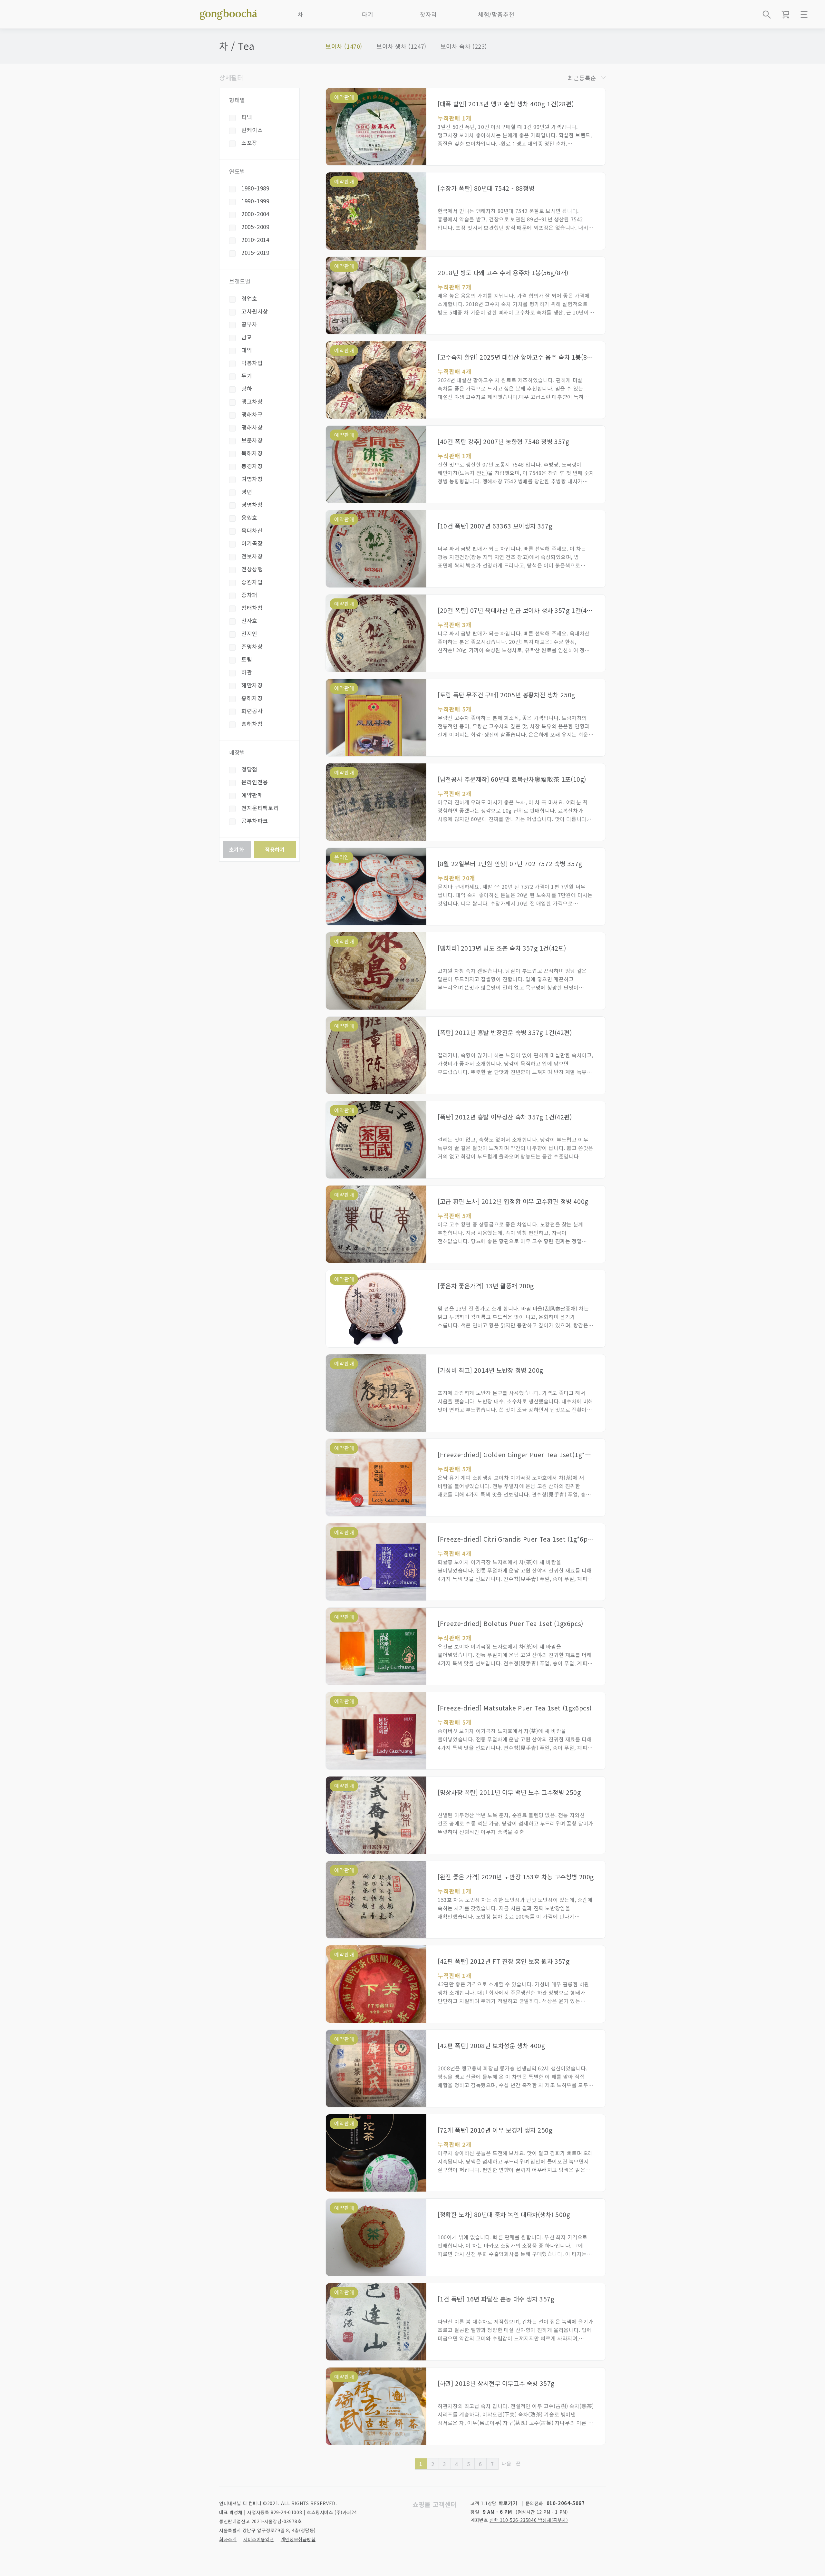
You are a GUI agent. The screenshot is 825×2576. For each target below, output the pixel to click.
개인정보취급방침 (298, 2539)
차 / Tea (237, 46)
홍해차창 (252, 698)
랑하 (247, 388)
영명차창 (252, 504)
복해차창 (252, 453)
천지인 (249, 633)
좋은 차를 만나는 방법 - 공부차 (228, 13)
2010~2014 (255, 240)
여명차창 (252, 479)
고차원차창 (255, 311)
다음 (506, 2463)
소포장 (249, 143)
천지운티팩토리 (260, 808)
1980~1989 (255, 188)
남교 (247, 337)
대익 (247, 350)
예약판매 (252, 795)
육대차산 (252, 530)
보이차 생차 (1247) (401, 46)
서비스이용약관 (259, 2539)
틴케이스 (252, 130)
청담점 (249, 769)
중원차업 (252, 582)
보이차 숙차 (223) (464, 46)
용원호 (249, 517)
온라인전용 (255, 782)
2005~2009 (255, 227)
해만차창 (252, 685)
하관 (247, 672)
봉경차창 (252, 466)
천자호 (249, 620)
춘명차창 (252, 646)
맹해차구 (252, 414)
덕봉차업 (252, 363)
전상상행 (252, 569)
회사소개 (228, 2539)
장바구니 (785, 15)
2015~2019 (255, 252)
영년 (247, 492)
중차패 (249, 595)
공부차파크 (255, 821)
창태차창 (252, 608)
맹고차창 (252, 401)
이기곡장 (252, 543)
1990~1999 (255, 201)
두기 (247, 376)
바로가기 (508, 2503)
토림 (247, 659)
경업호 (249, 298)
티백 (247, 117)
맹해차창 (252, 427)
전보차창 (252, 556)
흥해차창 (252, 724)
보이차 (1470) (344, 46)
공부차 (249, 324)
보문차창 (252, 440)
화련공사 (252, 711)
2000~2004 (255, 214)
